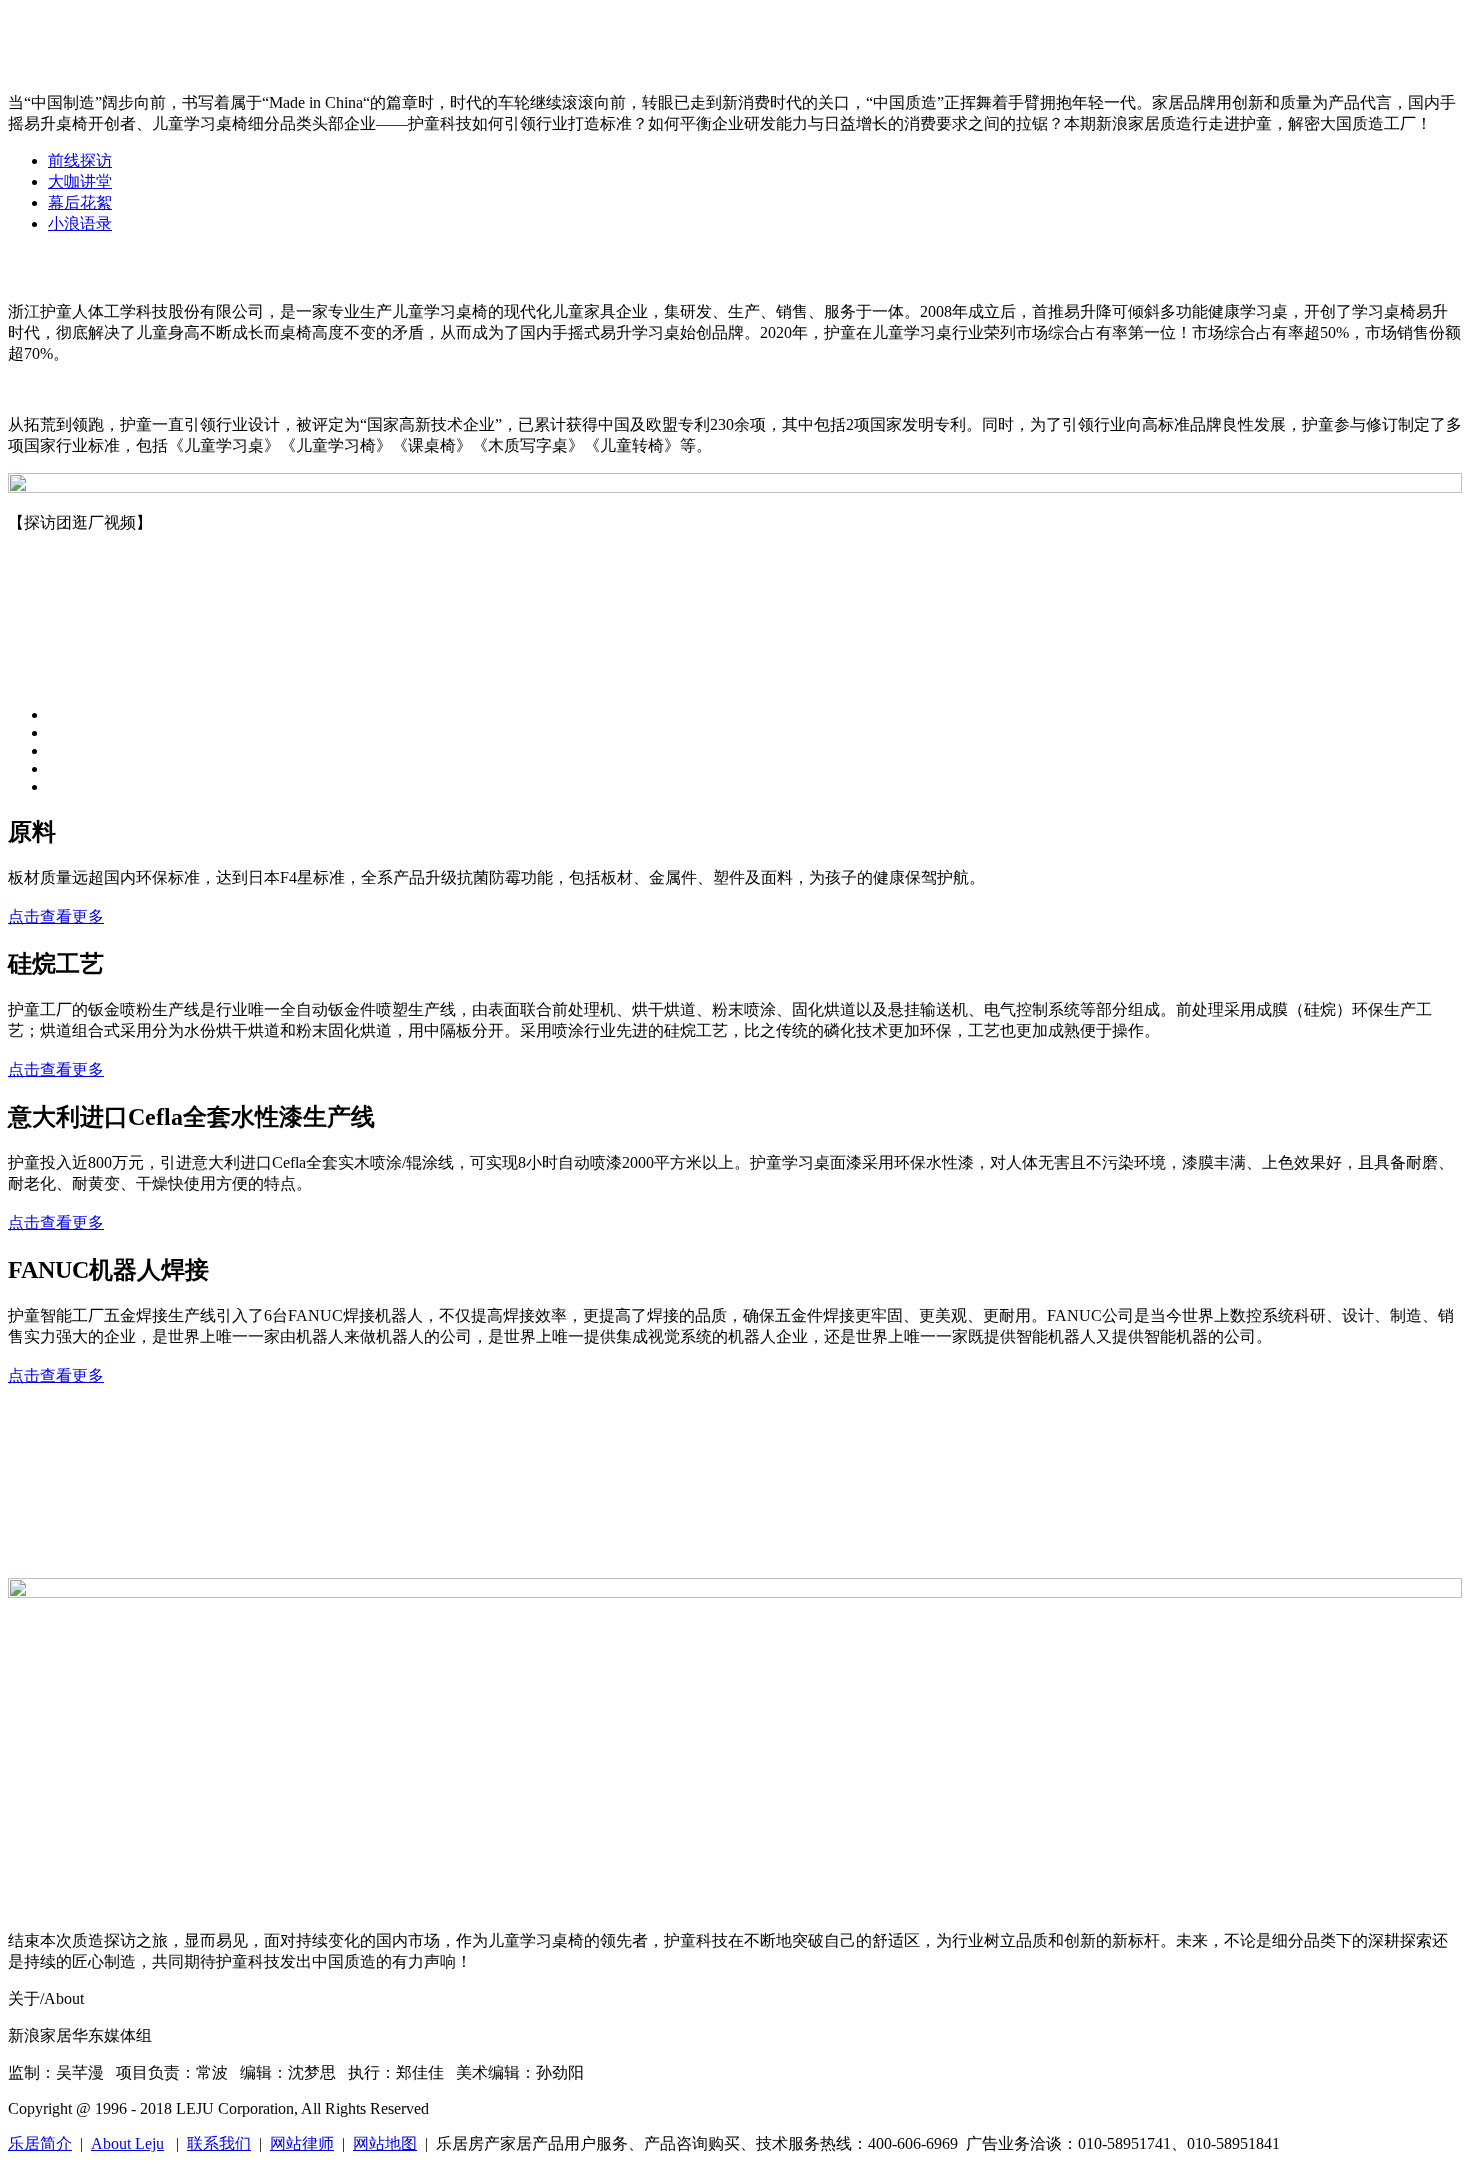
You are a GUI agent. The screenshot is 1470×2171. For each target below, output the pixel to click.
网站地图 (385, 2143)
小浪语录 (80, 223)
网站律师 (302, 2143)
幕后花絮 (80, 202)
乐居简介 (40, 2143)
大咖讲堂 (80, 181)
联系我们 (219, 2143)
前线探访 (80, 160)
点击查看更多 (56, 916)
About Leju (127, 2143)
